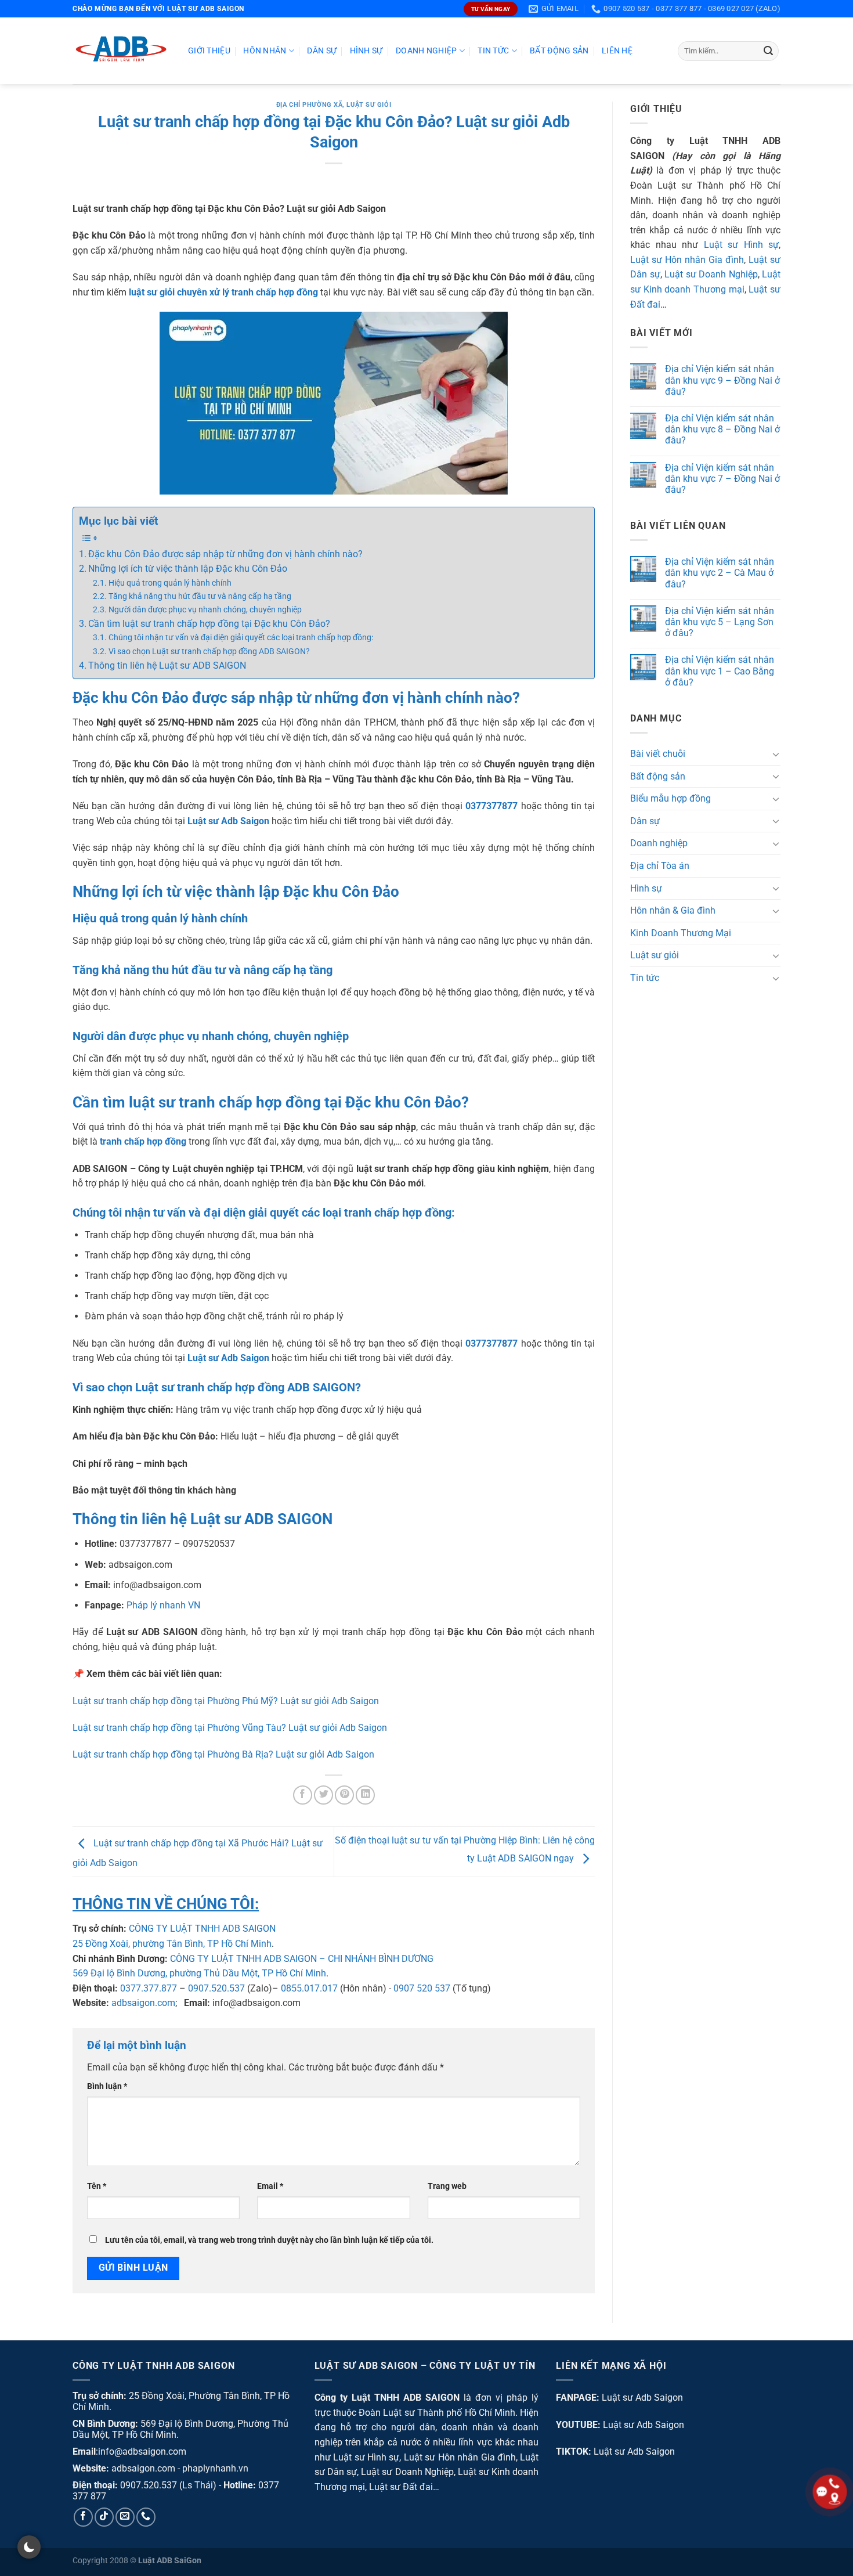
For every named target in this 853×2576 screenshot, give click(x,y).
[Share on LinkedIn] (365, 1795)
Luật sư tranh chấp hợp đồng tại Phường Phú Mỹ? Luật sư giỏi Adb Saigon (226, 1701)
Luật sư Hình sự (742, 245)
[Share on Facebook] (303, 1795)
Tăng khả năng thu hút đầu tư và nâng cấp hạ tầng (200, 596)
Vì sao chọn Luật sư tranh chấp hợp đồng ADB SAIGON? (209, 652)
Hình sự (366, 51)
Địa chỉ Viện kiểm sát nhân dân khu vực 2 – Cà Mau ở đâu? (720, 573)
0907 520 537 (422, 1988)
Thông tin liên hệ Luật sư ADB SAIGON (167, 665)
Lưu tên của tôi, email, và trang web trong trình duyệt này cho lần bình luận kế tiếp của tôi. (269, 2240)
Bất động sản (559, 51)
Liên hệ (617, 51)
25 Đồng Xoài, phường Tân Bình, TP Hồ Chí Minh (172, 1944)
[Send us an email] (125, 2517)
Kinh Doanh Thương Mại (681, 933)
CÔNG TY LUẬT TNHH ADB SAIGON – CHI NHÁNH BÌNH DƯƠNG (302, 1959)
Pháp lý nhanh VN (163, 1605)
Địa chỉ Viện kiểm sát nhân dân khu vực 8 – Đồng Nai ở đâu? (722, 429)
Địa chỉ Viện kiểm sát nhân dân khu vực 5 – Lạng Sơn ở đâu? (720, 622)
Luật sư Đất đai (401, 2487)
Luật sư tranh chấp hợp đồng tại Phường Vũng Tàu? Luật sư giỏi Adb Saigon (230, 1728)
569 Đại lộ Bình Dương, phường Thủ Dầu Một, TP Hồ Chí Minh (199, 1973)
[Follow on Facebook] (83, 2517)
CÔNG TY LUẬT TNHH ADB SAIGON (202, 1929)
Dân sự (322, 51)
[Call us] (146, 2517)
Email (270, 2186)
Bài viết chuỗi (658, 754)
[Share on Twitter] (324, 1795)
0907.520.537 (216, 1988)
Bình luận (107, 2086)
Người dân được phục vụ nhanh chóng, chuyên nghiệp (205, 610)
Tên (97, 2186)
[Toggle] (776, 754)
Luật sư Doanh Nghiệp (711, 275)
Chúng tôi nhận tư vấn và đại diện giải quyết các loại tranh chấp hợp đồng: (241, 638)
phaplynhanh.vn (215, 2468)
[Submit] (768, 51)
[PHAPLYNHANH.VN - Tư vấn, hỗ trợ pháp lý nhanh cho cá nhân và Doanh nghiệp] (122, 51)
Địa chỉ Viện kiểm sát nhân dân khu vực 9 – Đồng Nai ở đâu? (722, 380)
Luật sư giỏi (369, 105)
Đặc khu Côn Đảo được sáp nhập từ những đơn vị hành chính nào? (225, 554)
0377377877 (491, 806)
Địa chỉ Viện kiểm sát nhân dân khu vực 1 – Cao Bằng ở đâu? (720, 671)
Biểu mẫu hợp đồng (671, 799)
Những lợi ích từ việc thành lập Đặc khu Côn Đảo (188, 569)
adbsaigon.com (143, 2003)
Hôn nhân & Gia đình (673, 911)
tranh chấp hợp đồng (143, 1141)
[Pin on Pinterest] (344, 1795)
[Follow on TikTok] (104, 2517)
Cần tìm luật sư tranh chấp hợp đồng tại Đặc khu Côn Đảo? (209, 624)
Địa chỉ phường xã (310, 105)
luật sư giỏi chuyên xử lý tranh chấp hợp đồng (223, 292)
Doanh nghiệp (426, 51)
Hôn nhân (265, 51)
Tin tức (493, 51)
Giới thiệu (209, 51)
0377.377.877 (149, 1988)
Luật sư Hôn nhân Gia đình (687, 260)
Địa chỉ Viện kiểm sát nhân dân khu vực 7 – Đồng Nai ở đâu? (722, 479)
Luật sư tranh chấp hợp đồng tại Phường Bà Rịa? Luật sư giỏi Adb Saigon (223, 1754)
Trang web (447, 2186)
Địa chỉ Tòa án (660, 866)
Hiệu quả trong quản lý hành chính (170, 583)
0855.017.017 (309, 1988)
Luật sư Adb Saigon (642, 2398)
